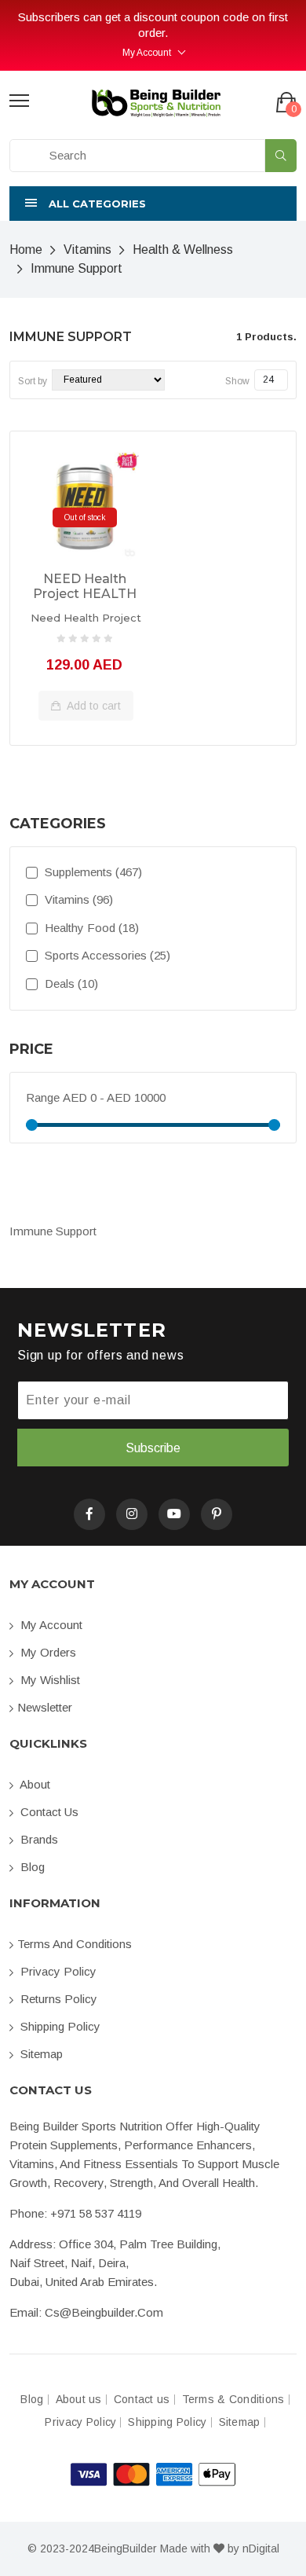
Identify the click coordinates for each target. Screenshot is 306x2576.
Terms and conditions (75, 1944)
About (34, 1784)
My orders (47, 1652)
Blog (31, 1867)
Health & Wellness (183, 250)
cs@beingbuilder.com (104, 2312)
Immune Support (76, 268)
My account (50, 1625)
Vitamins (87, 250)
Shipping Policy (59, 2026)
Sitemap (40, 2054)
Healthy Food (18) (90, 928)
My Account (147, 53)
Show (237, 381)
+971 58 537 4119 (96, 2213)
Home (26, 250)
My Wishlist (49, 1680)
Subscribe (153, 1448)
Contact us (48, 1812)
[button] (153, 204)
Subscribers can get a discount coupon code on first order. (153, 25)
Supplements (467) (92, 872)
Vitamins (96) (77, 899)
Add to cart (93, 706)
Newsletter (45, 1707)
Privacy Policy (57, 1971)
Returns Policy (57, 1999)
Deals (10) (70, 983)
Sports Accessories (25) (106, 955)
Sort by (33, 381)
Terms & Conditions (233, 2400)
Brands (38, 1839)
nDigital (261, 2548)
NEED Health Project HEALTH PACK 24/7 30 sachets (85, 587)
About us (79, 2400)
